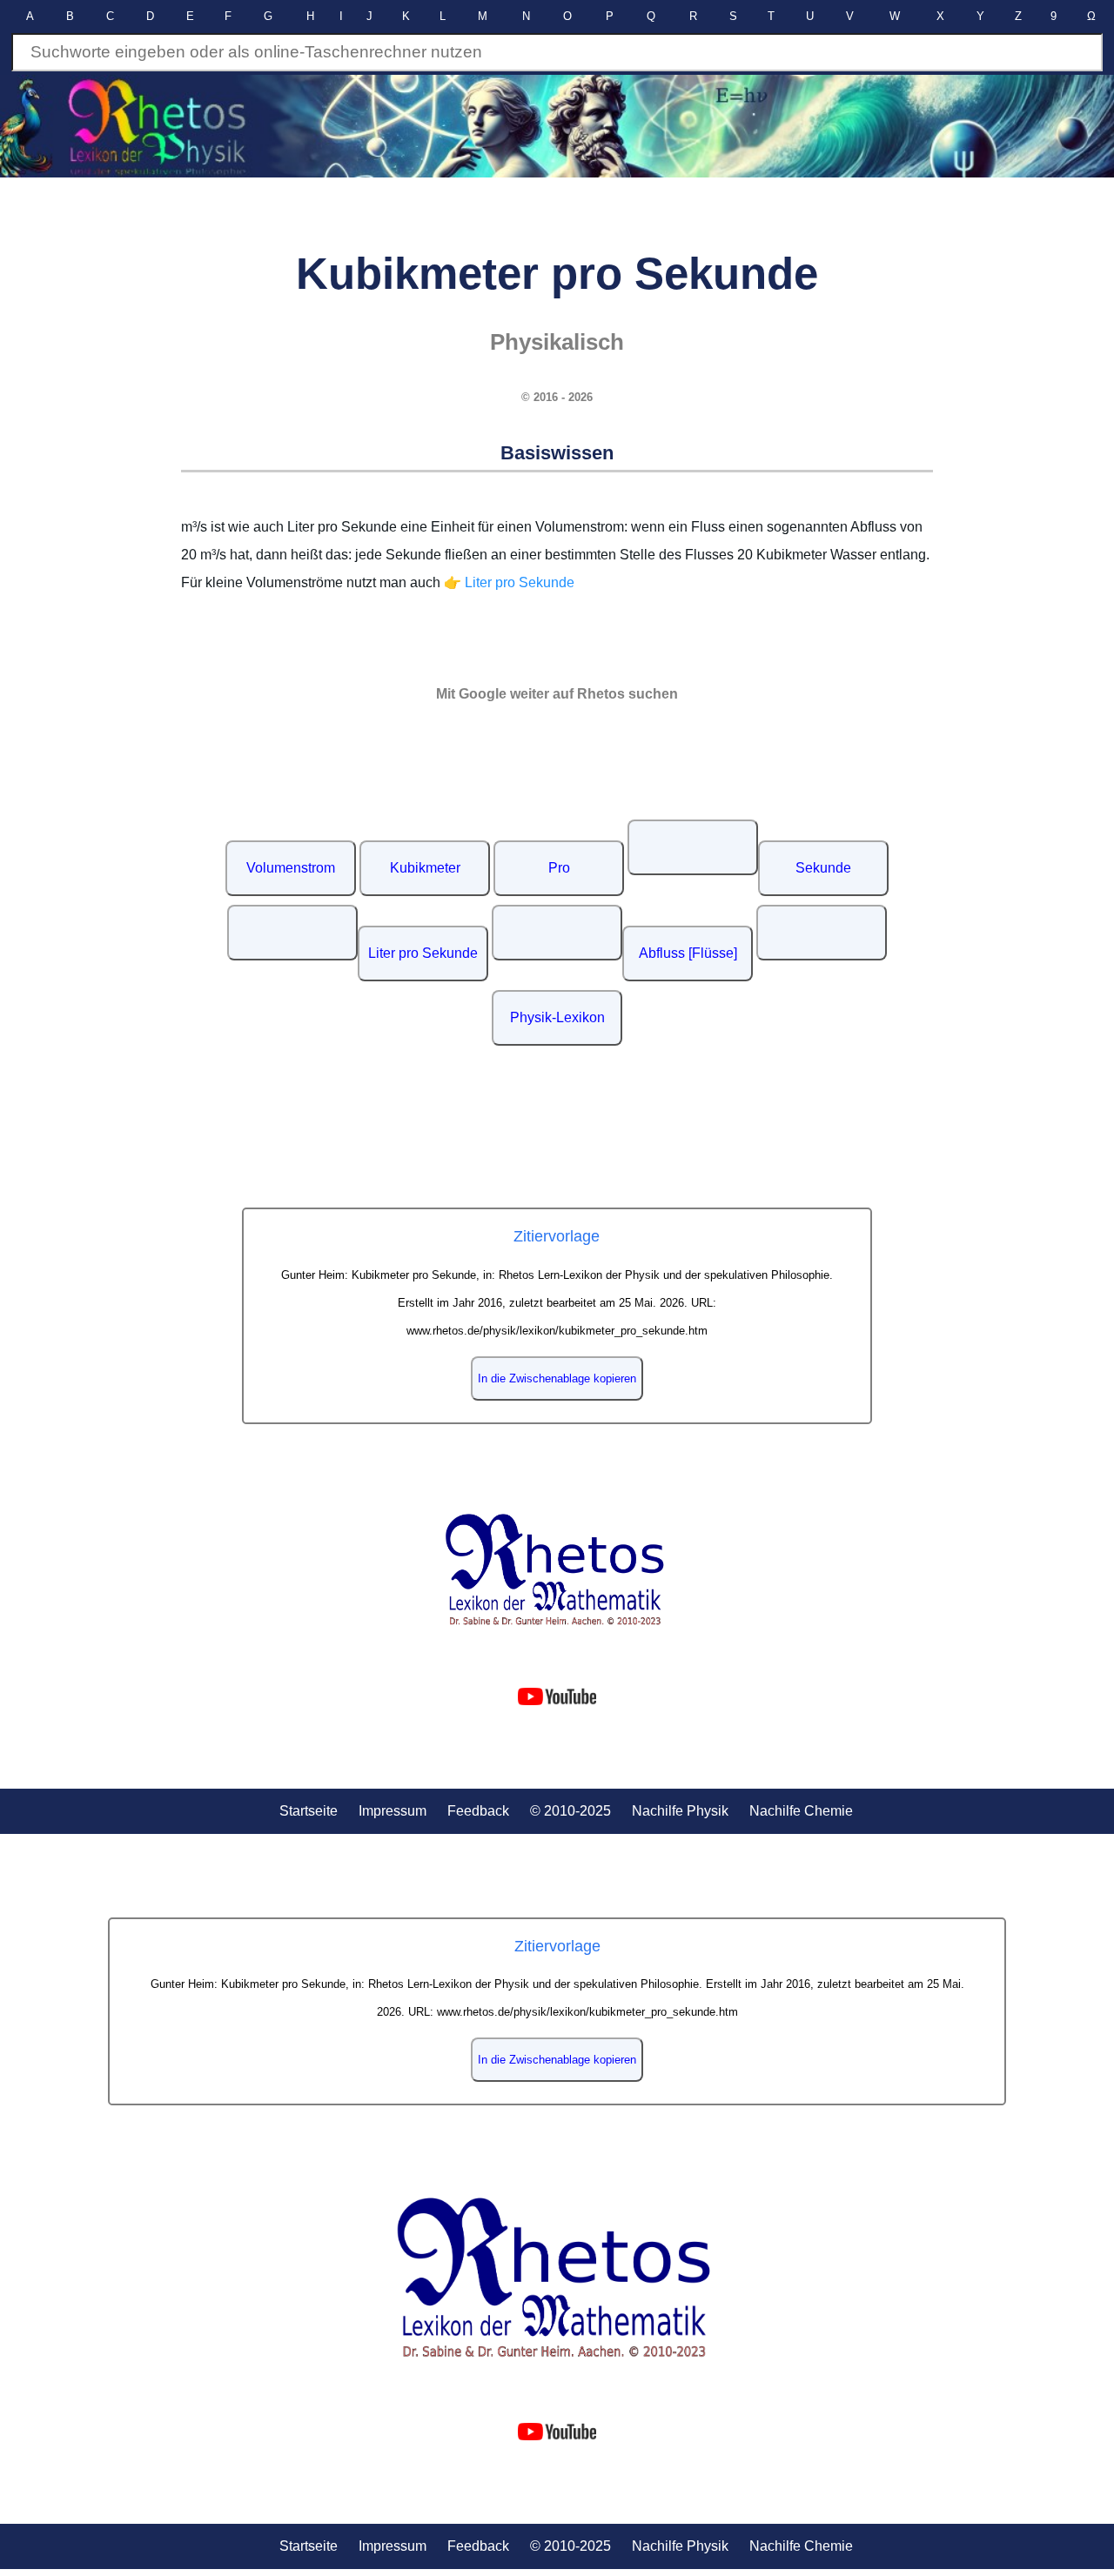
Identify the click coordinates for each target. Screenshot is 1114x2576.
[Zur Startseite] (557, 1570)
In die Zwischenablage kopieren (557, 1378)
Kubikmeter (425, 868)
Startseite (309, 1811)
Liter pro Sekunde (423, 953)
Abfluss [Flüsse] (688, 953)
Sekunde (823, 868)
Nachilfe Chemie (801, 1811)
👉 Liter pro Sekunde (509, 582)
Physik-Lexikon (557, 1017)
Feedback (478, 1811)
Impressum (393, 1811)
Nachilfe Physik (680, 1811)
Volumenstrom (291, 868)
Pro (559, 868)
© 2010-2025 (570, 1811)
